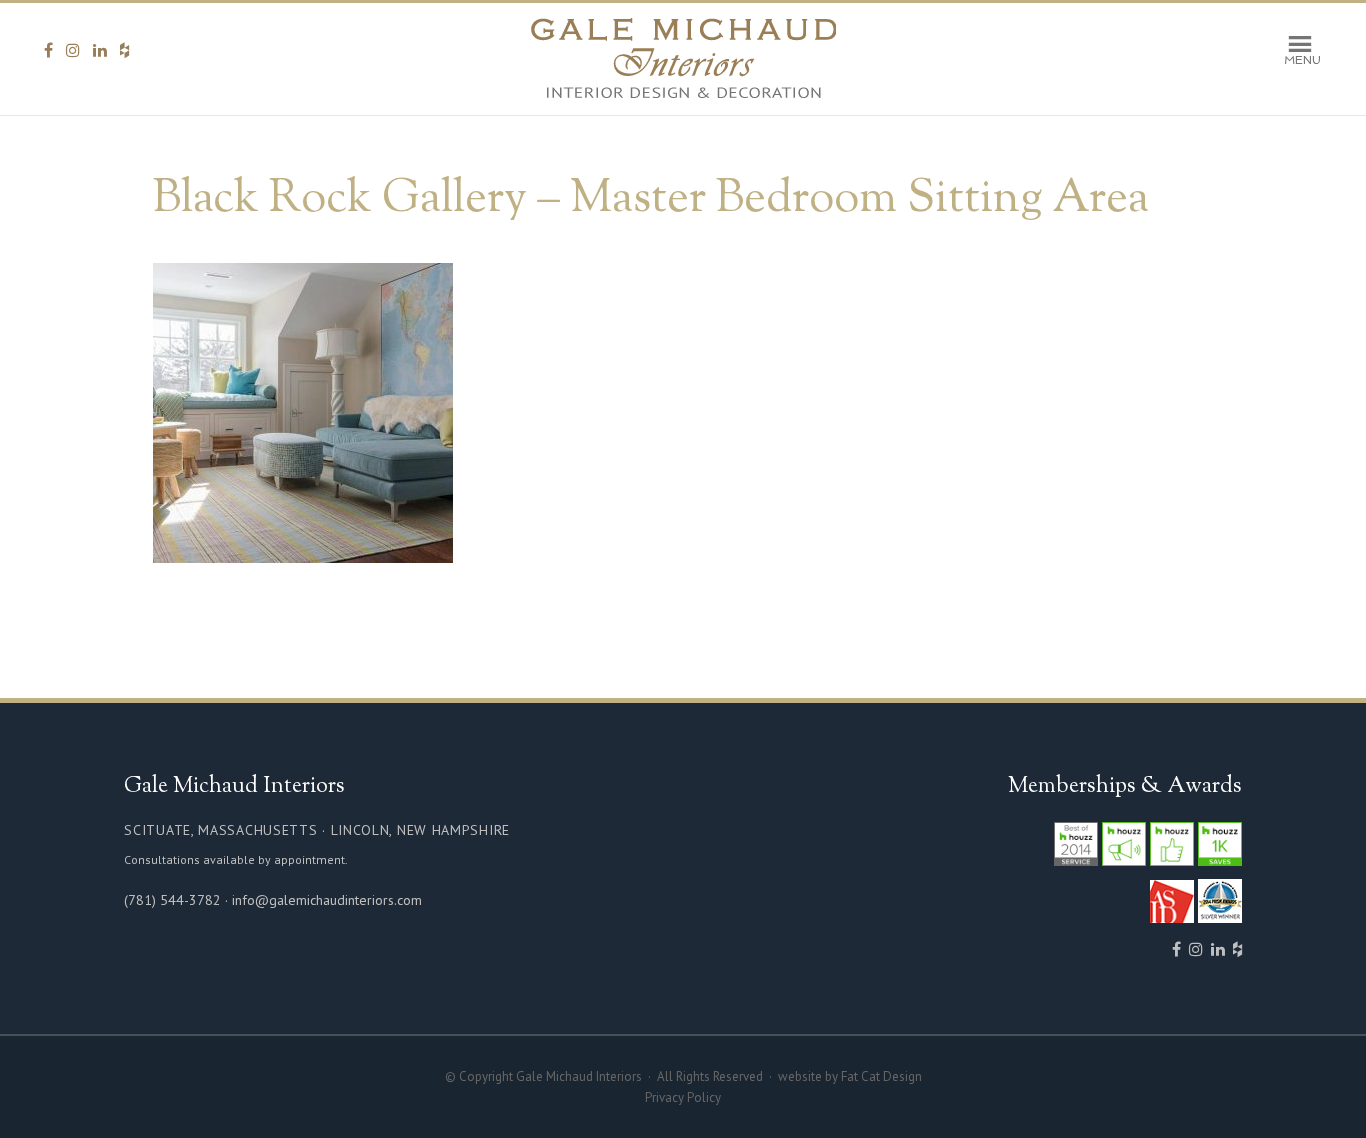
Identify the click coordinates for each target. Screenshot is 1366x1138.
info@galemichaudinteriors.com (327, 900)
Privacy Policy (683, 1097)
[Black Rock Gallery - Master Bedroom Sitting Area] (303, 553)
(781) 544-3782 (172, 900)
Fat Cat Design (881, 1076)
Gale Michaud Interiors (683, 59)
